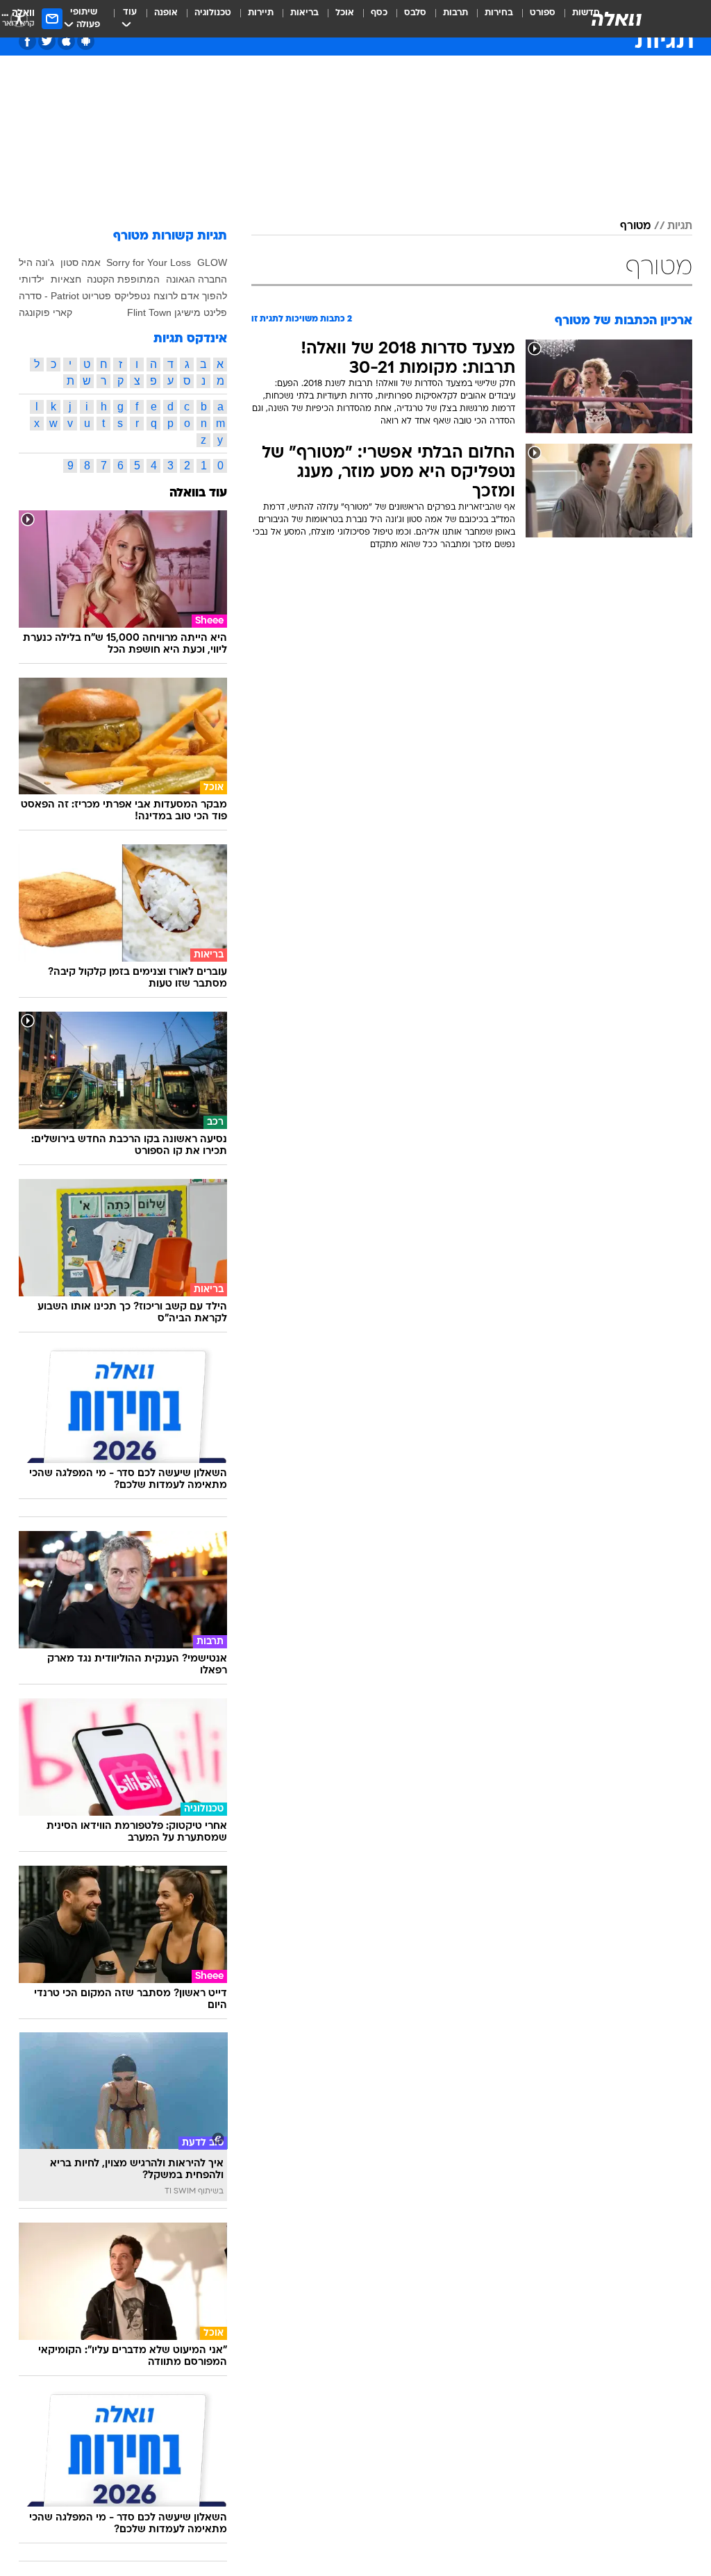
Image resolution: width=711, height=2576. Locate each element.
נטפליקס (132, 296)
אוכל (345, 13)
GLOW (212, 262)
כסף (379, 13)
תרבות (455, 13)
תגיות (680, 226)
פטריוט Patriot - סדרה (65, 296)
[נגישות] (19, 18)
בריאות (304, 13)
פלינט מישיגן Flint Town (177, 312)
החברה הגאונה (196, 279)
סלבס (415, 13)
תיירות (261, 13)
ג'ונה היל (36, 262)
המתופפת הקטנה (123, 279)
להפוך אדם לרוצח (190, 296)
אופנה (166, 13)
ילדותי (32, 279)
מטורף (635, 226)
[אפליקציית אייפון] (66, 41)
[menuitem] (534, 19)
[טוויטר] (47, 41)
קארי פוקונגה (45, 312)
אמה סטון (81, 262)
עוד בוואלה (198, 493)
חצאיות (66, 279)
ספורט (543, 13)
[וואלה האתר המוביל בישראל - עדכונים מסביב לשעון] (617, 19)
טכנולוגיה (213, 13)
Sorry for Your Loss (149, 262)
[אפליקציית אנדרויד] (86, 41)
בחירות (499, 13)
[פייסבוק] (27, 41)
